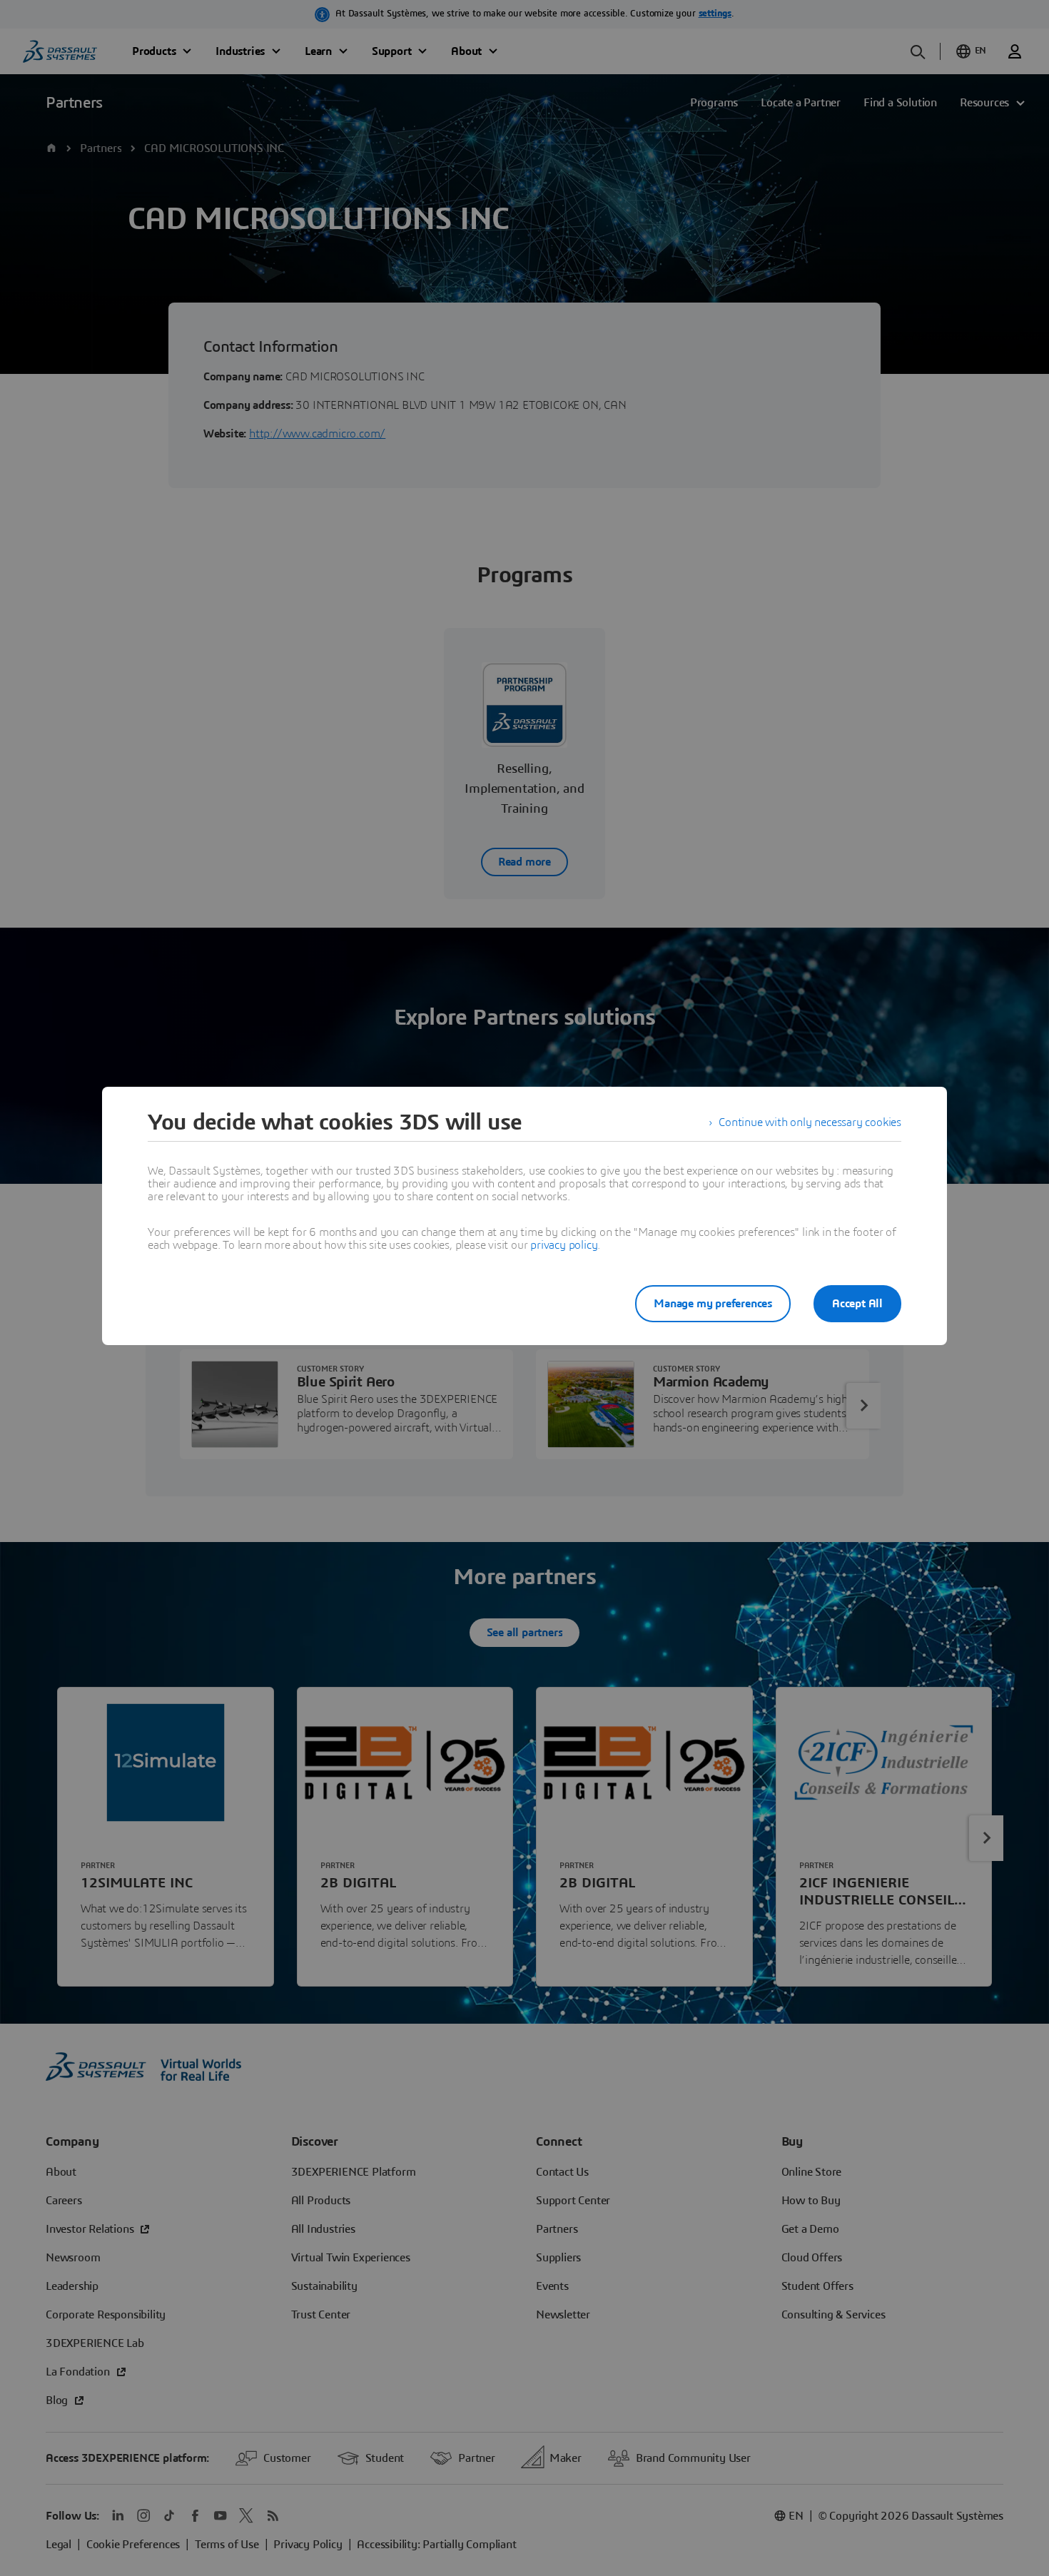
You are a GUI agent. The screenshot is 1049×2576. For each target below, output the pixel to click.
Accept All (857, 1304)
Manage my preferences (713, 1304)
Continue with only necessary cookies (810, 1122)
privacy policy (564, 1245)
